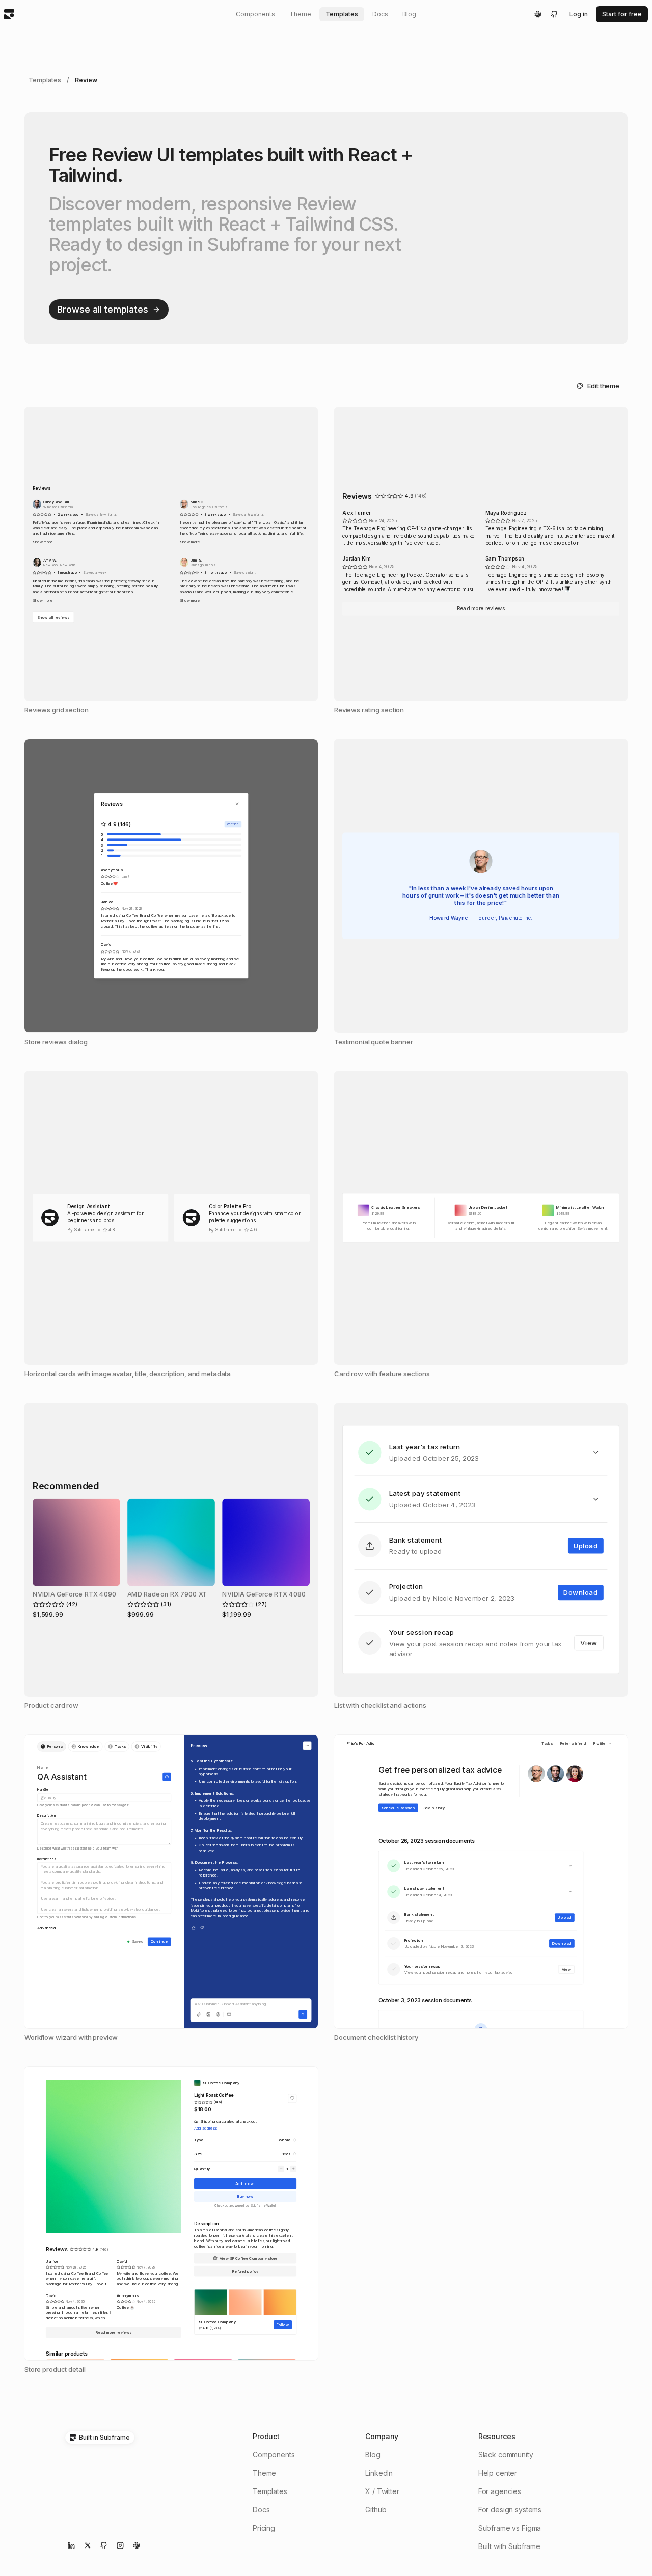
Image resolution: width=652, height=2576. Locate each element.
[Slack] (538, 14)
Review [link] (86, 80)
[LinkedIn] (71, 2545)
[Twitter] (88, 2545)
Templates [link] (45, 80)
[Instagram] (120, 2545)
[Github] (554, 14)
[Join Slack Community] (137, 2545)
